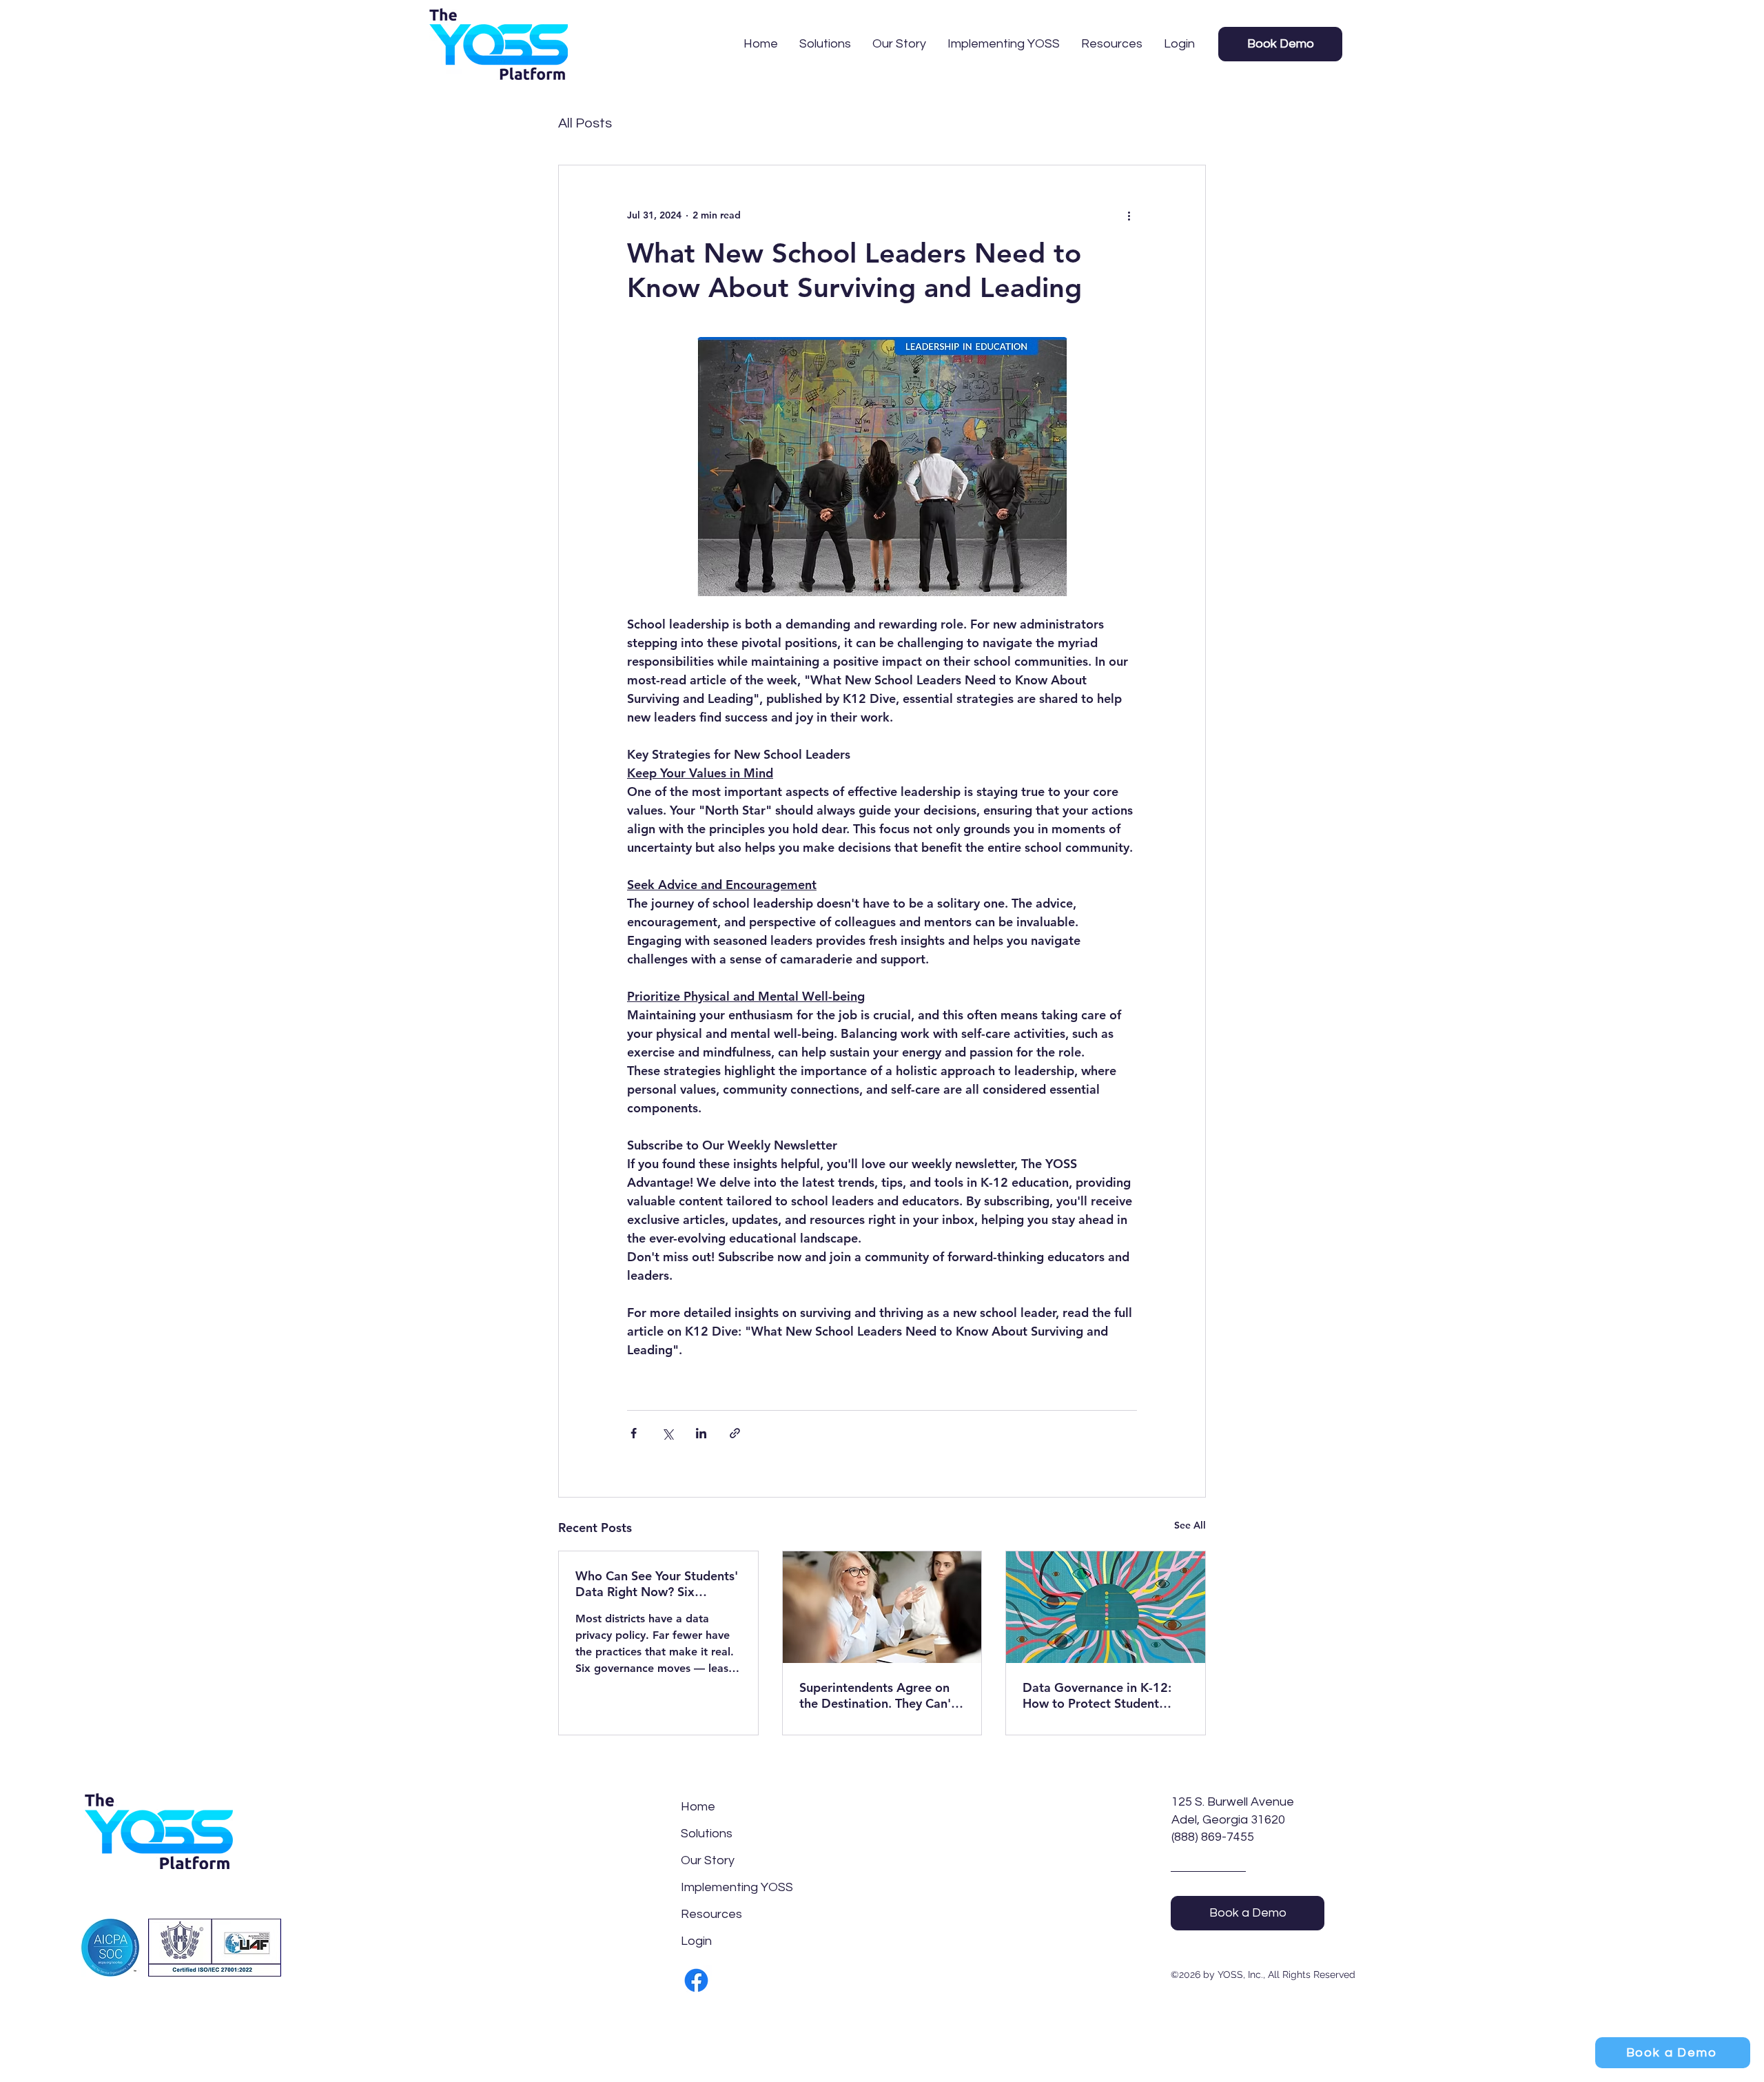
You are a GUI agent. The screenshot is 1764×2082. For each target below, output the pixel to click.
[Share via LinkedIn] (701, 1433)
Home (698, 1807)
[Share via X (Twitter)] (667, 1433)
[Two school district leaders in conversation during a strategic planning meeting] (882, 1607)
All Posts (585, 123)
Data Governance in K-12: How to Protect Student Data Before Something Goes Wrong (1097, 1695)
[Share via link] (735, 1433)
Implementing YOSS (714, 1887)
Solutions (707, 1834)
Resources (711, 1914)
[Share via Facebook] (634, 1433)
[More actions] (1129, 215)
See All (1190, 1525)
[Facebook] (696, 1980)
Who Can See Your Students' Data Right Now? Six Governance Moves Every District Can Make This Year (657, 1584)
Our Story (708, 1860)
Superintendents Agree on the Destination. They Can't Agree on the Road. (878, 1695)
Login (696, 1941)
